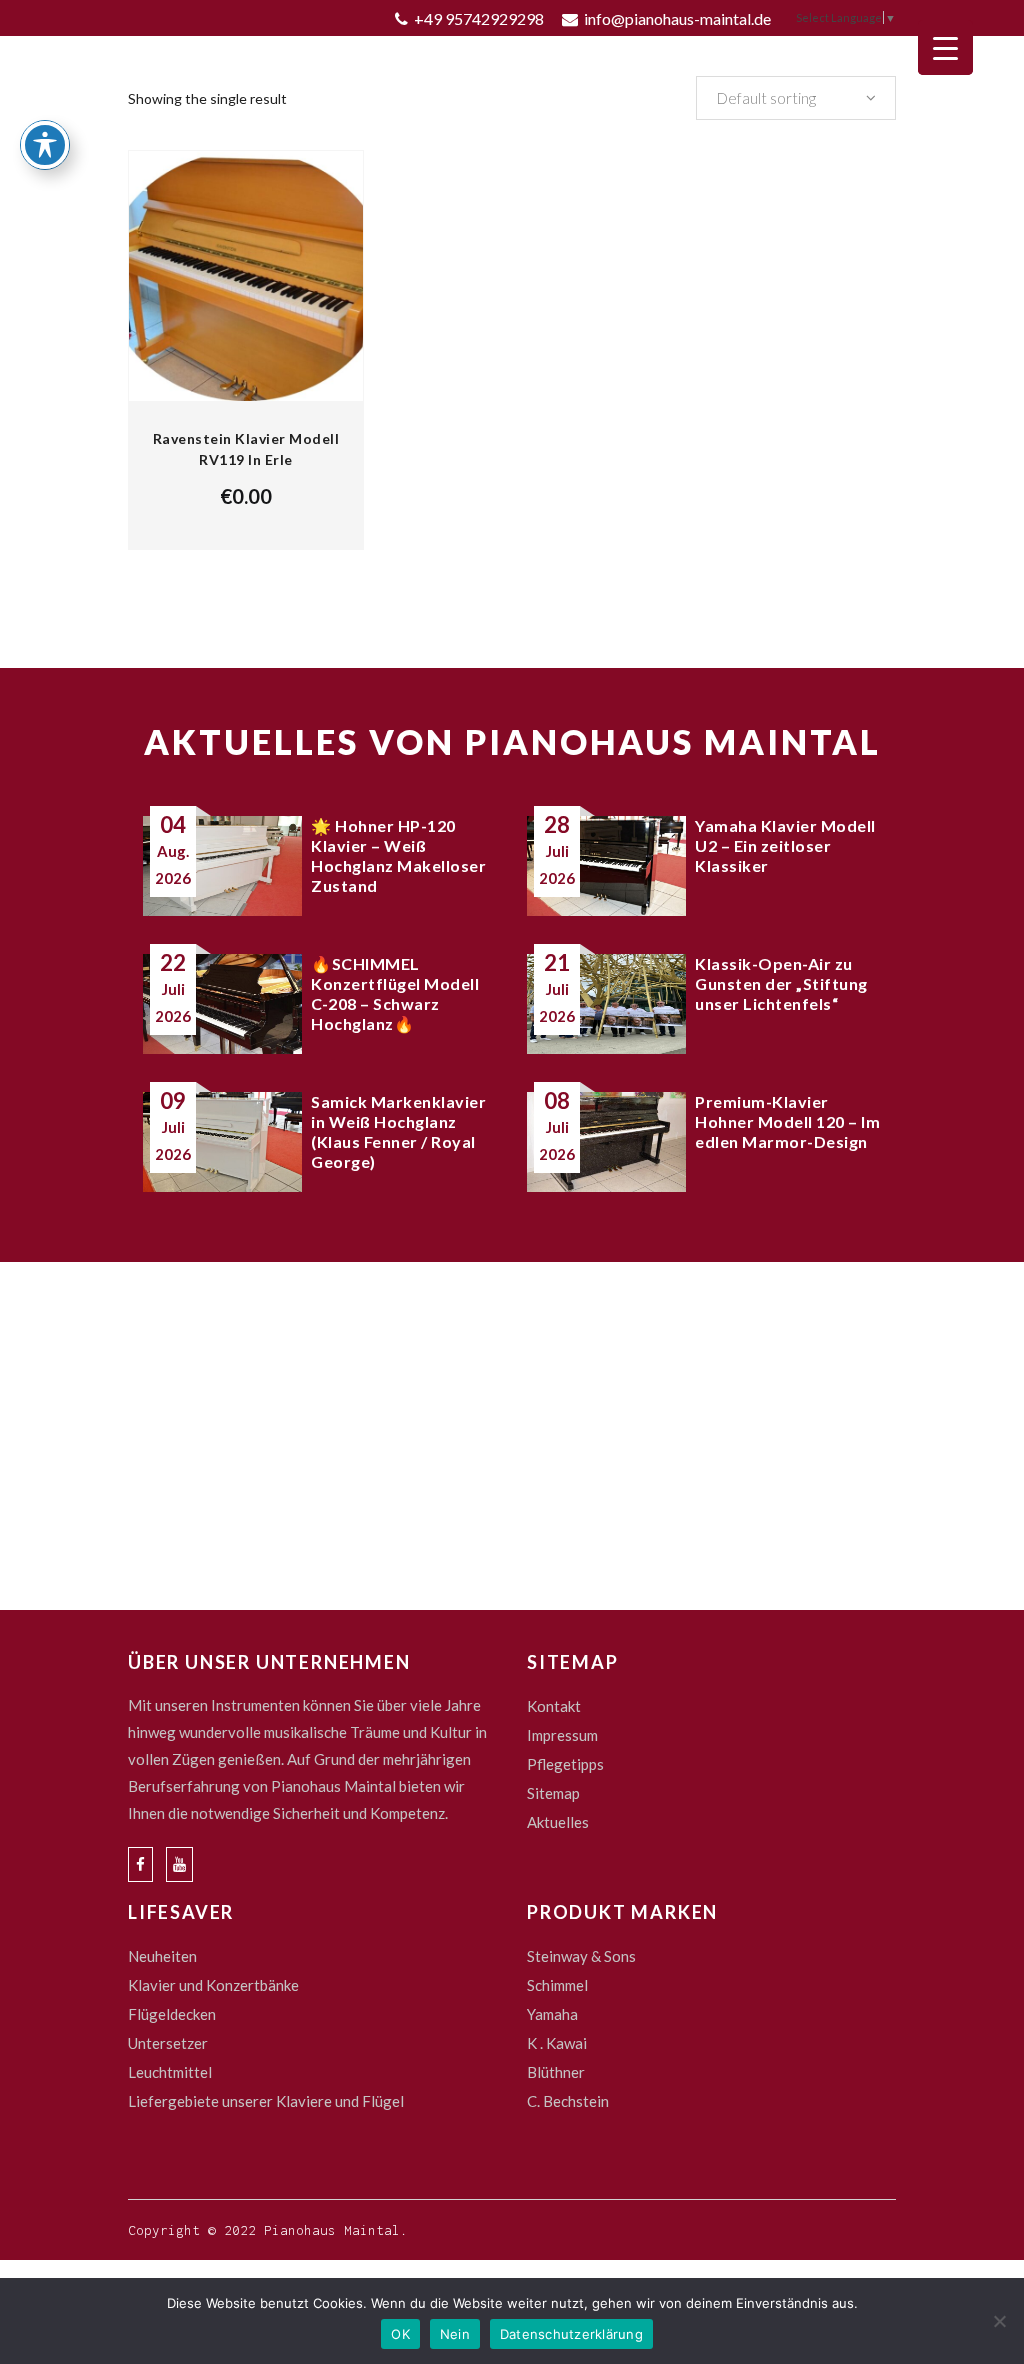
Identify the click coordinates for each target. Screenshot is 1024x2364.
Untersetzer (168, 2043)
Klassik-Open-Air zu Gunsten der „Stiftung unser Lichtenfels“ (781, 983)
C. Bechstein (568, 2101)
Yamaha (552, 2014)
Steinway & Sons (581, 1956)
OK (400, 2334)
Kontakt (554, 1706)
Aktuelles (558, 1822)
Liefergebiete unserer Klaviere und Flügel (266, 2101)
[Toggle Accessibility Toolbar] (45, 145)
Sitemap (553, 1793)
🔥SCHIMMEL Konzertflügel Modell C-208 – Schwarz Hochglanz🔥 (395, 993)
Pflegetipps (565, 1764)
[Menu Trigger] (945, 47)
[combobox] (796, 98)
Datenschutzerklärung (571, 2334)
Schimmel (557, 1985)
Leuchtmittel (170, 2072)
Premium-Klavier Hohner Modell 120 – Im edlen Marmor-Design (787, 1121)
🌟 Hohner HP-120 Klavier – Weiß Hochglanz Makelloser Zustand (398, 855)
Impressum (562, 1735)
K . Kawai (557, 2043)
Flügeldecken (172, 2014)
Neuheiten (162, 1956)
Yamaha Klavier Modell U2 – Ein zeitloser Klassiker (785, 845)
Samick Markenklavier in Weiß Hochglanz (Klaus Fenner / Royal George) (398, 1131)
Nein (455, 2334)
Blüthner (556, 2072)
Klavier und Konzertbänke (213, 1985)
